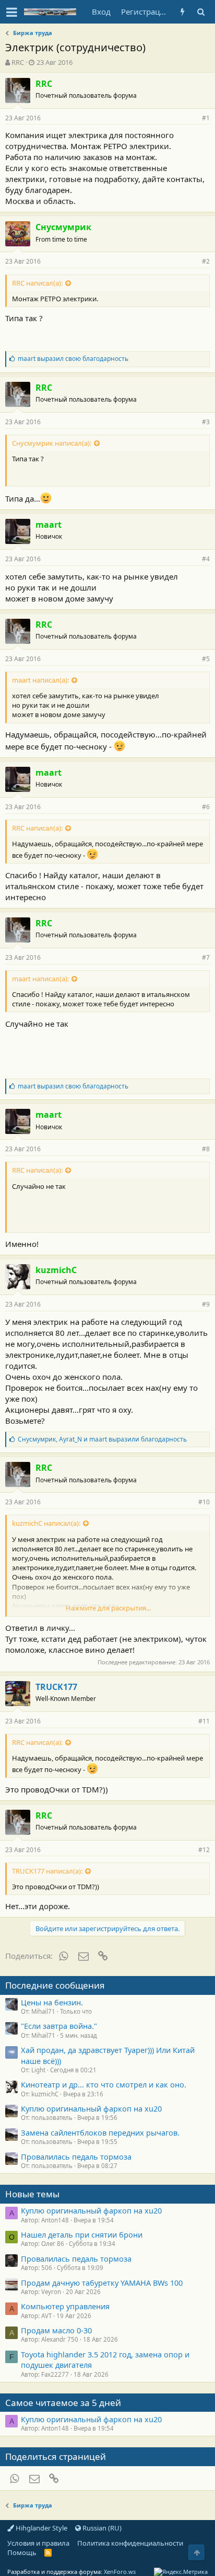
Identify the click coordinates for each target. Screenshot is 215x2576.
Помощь (22, 2552)
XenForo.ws (120, 2572)
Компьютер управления (65, 2306)
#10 (204, 1502)
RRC (18, 62)
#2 (206, 261)
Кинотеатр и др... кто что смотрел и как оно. (104, 2084)
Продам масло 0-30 (56, 2330)
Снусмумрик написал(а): (52, 443)
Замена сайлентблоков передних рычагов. (100, 2132)
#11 (204, 1721)
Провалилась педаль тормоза (76, 2157)
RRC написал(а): (37, 283)
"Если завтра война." (59, 2026)
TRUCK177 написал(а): (47, 1871)
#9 (206, 1304)
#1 (206, 118)
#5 (206, 659)
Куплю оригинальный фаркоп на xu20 (91, 2108)
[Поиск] (201, 12)
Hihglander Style (41, 2528)
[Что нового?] (182, 12)
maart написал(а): (40, 680)
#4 (206, 559)
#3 (206, 422)
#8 (206, 1149)
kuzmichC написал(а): (46, 1523)
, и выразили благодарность (102, 1439)
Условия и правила (38, 2543)
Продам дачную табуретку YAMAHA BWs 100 (102, 2283)
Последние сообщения (55, 1985)
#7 (206, 957)
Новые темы (32, 2194)
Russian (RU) (101, 2528)
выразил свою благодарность (73, 359)
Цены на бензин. (52, 2002)
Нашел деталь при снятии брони (82, 2234)
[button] (12, 12)
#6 (206, 807)
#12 (204, 1850)
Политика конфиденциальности (130, 2543)
